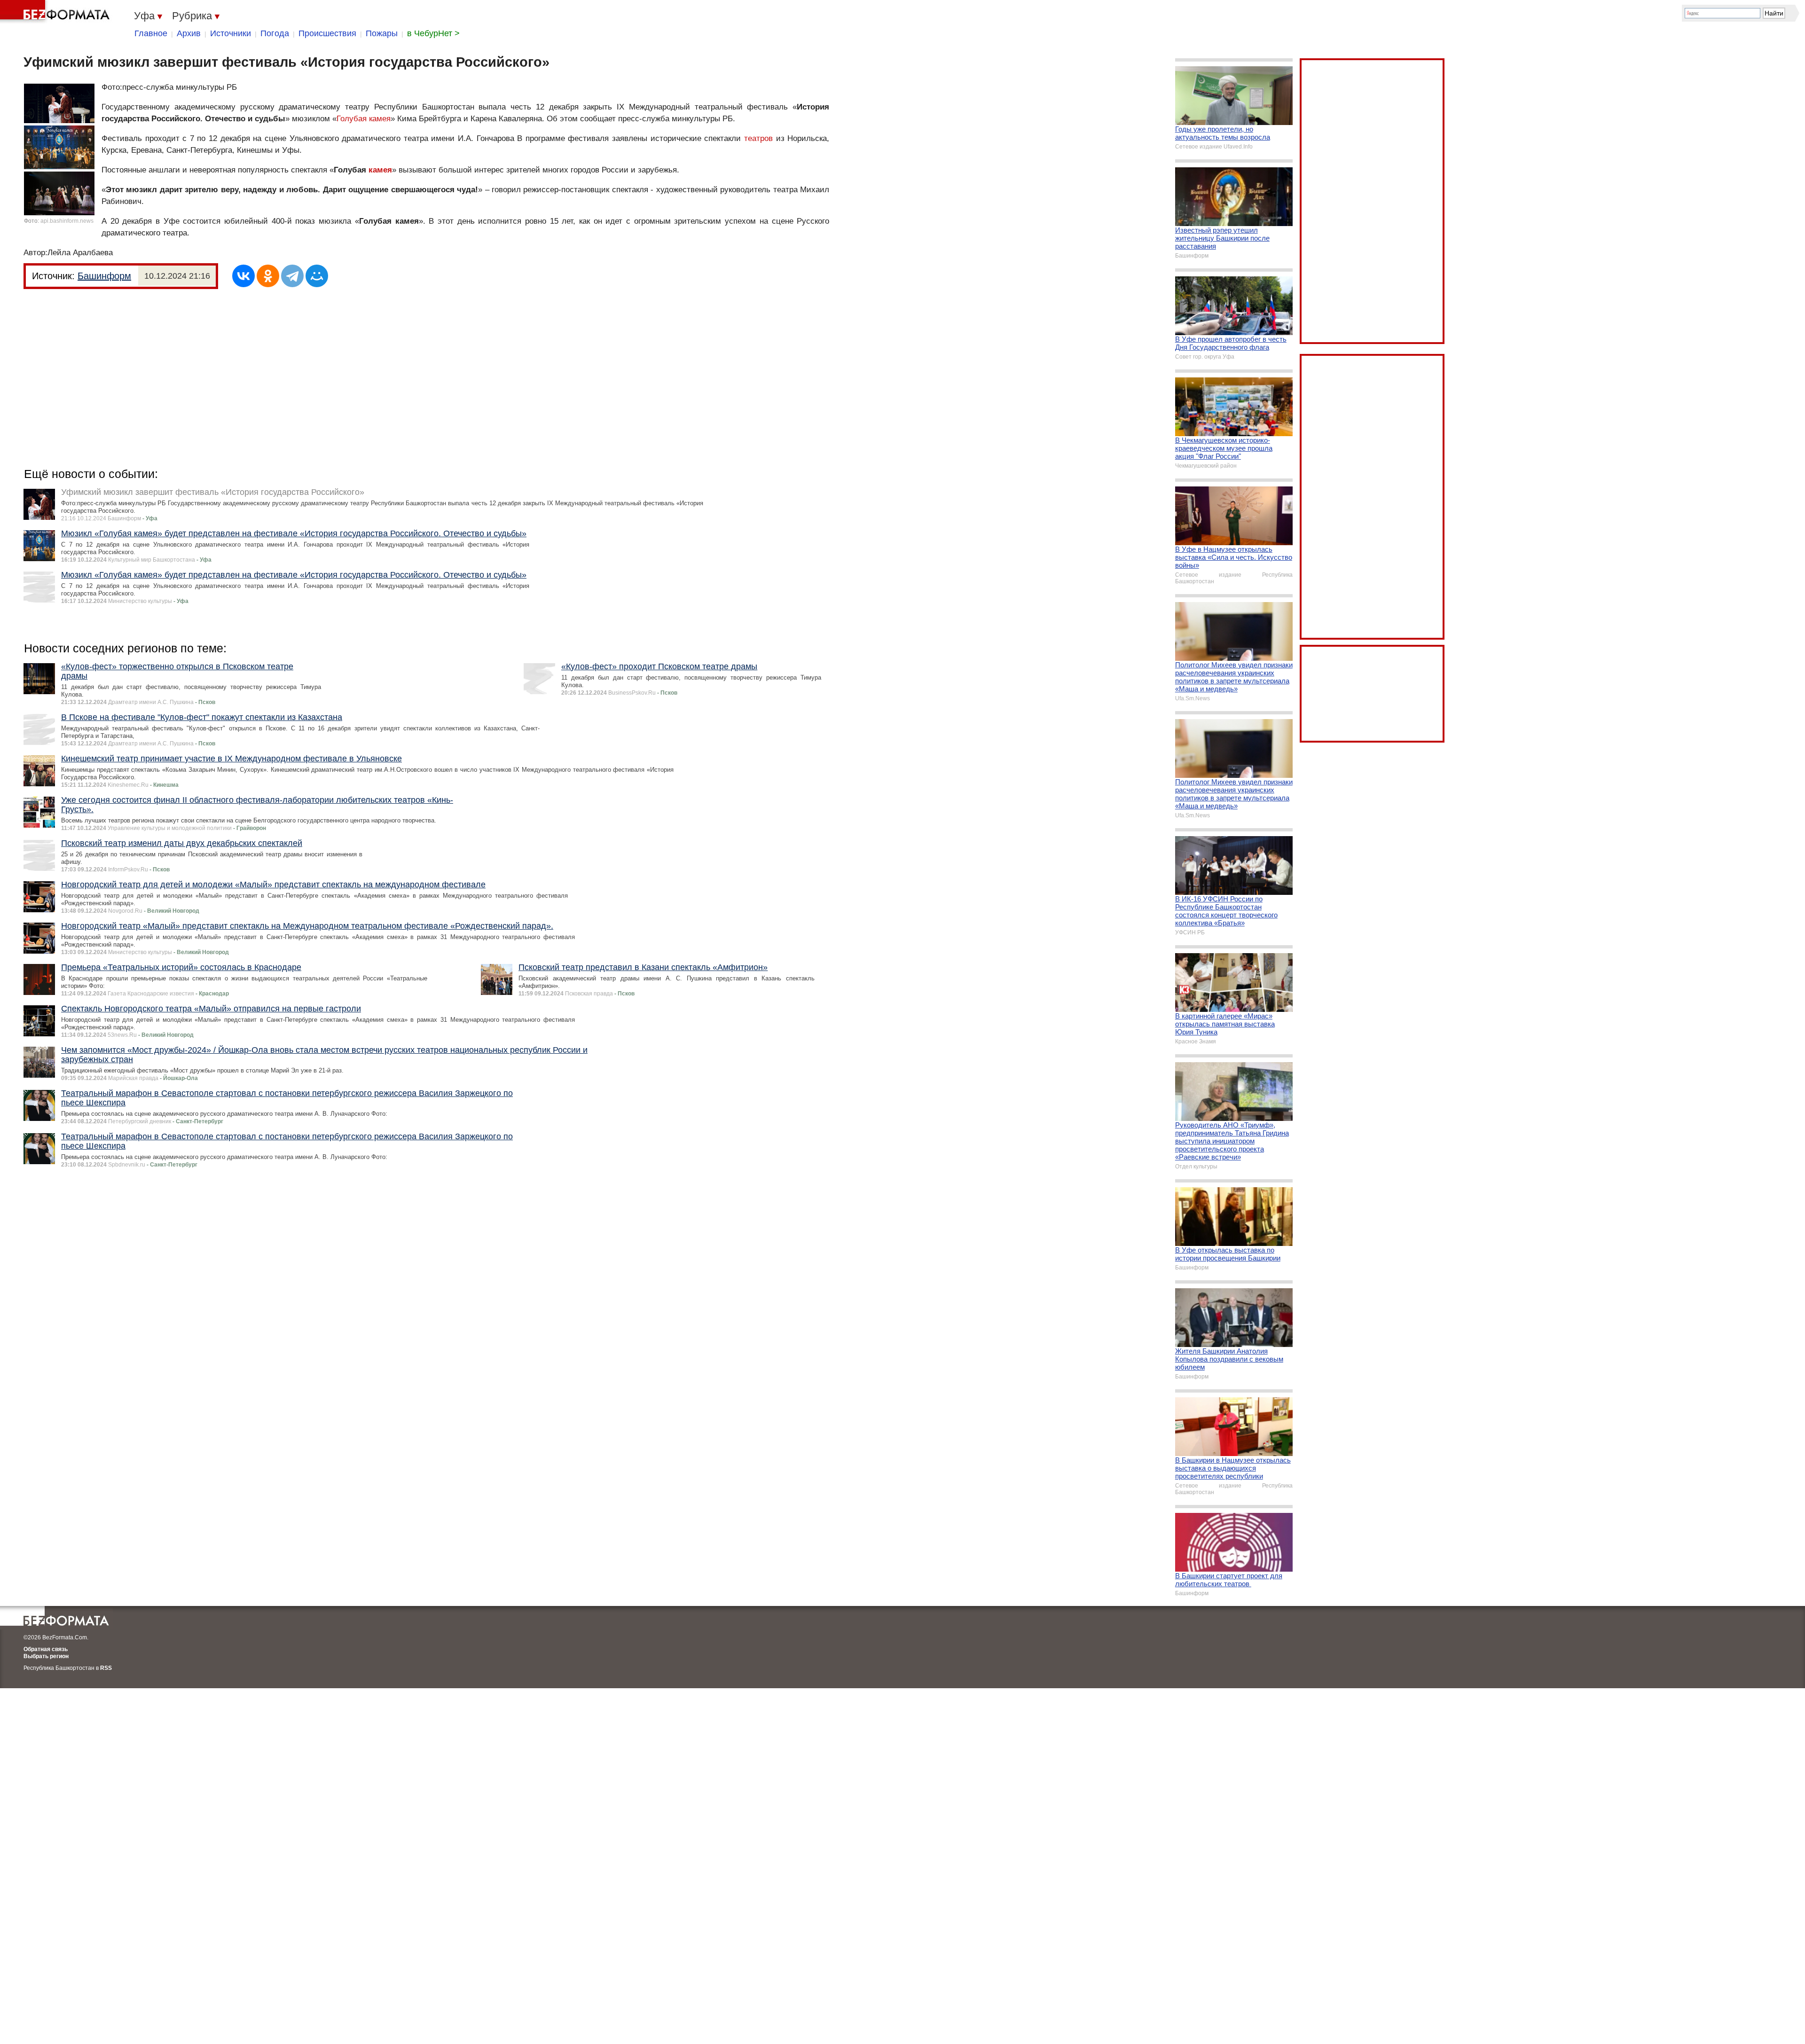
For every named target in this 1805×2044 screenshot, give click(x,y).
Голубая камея (364, 119)
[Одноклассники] (268, 276)
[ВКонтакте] (243, 276)
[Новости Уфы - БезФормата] (56, 12)
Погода (275, 33)
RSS (106, 1668)
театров (758, 138)
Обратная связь (46, 1649)
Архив (189, 33)
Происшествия (327, 33)
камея (380, 170)
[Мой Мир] (317, 276)
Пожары (382, 33)
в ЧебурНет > (433, 33)
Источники (231, 33)
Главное (151, 33)
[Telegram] (292, 276)
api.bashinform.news (67, 221)
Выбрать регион (46, 1656)
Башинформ (104, 276)
